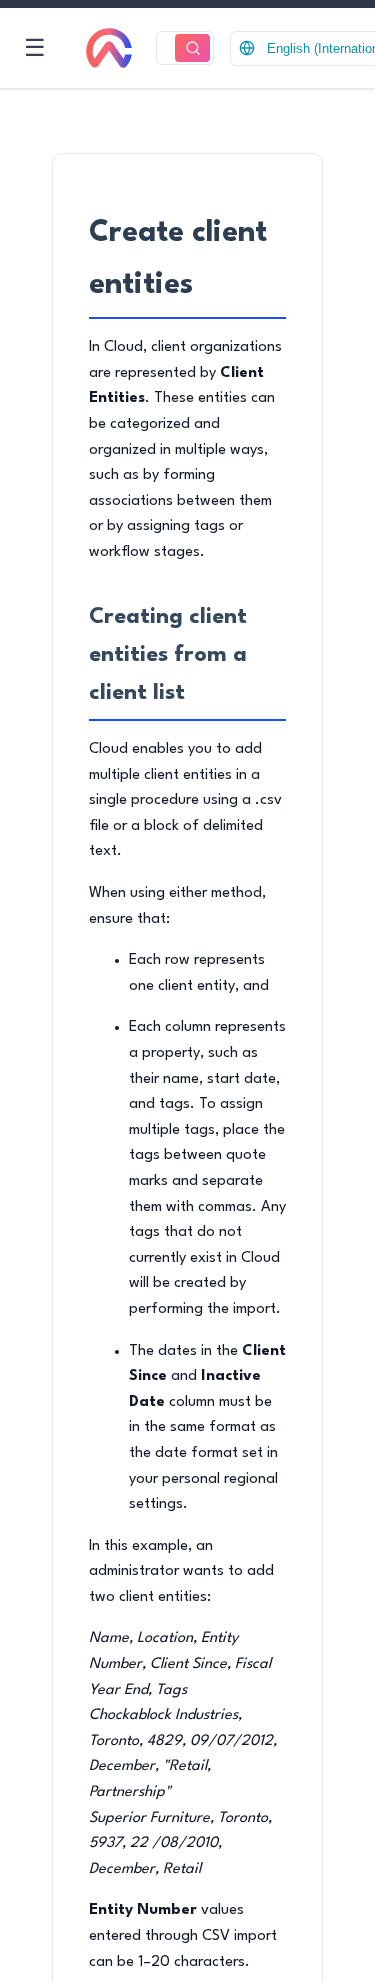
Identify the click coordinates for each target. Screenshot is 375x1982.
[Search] (192, 48)
